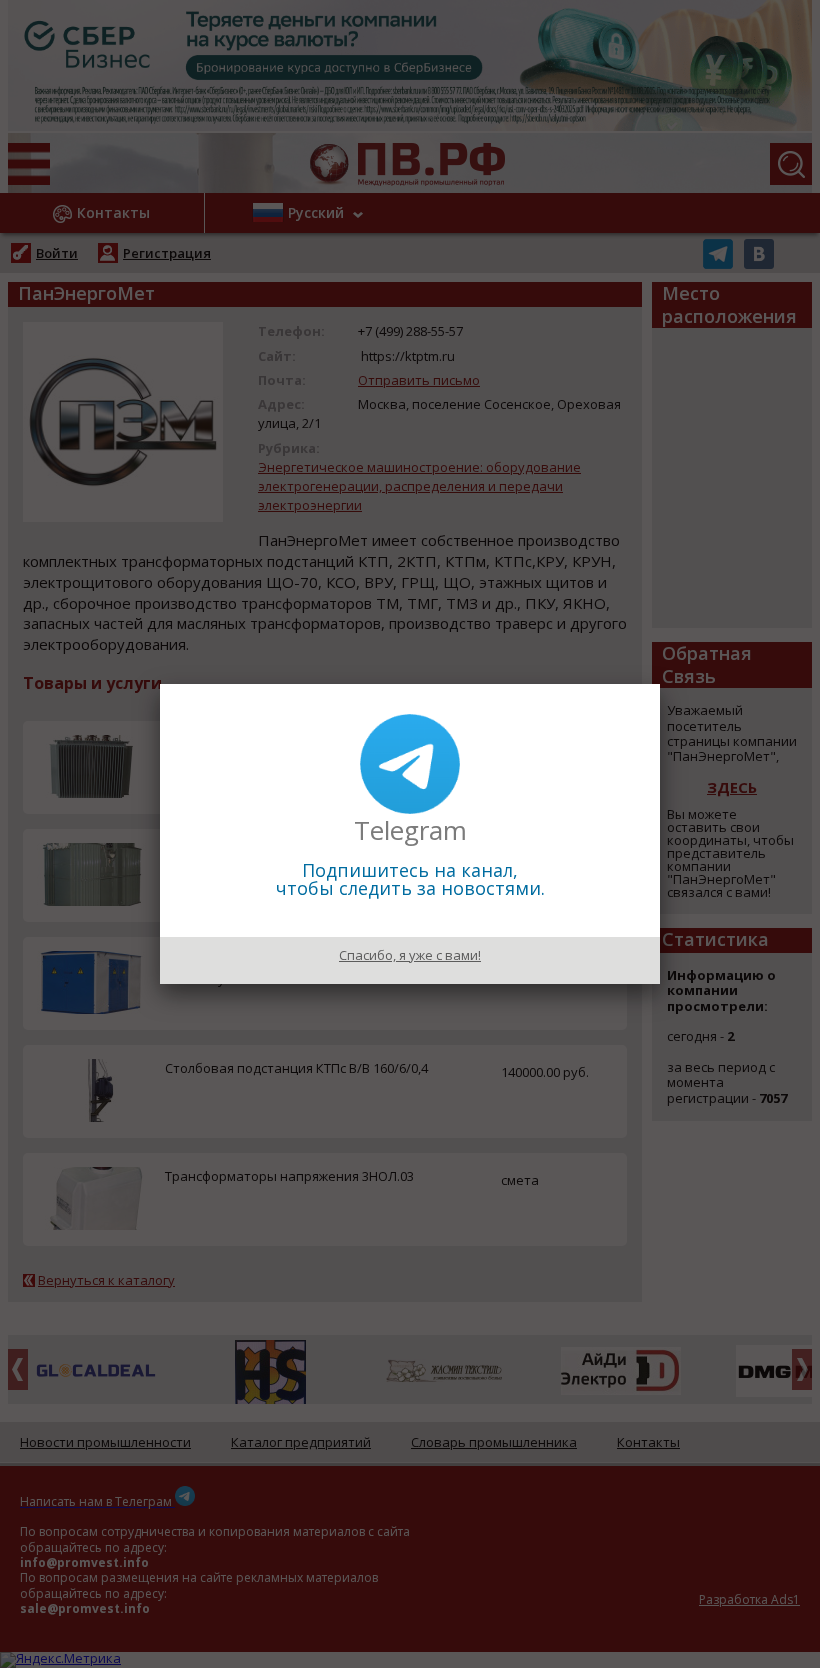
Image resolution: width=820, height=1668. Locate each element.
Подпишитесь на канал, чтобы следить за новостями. (410, 879)
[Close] (660, 684)
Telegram (410, 830)
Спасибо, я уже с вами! (410, 955)
